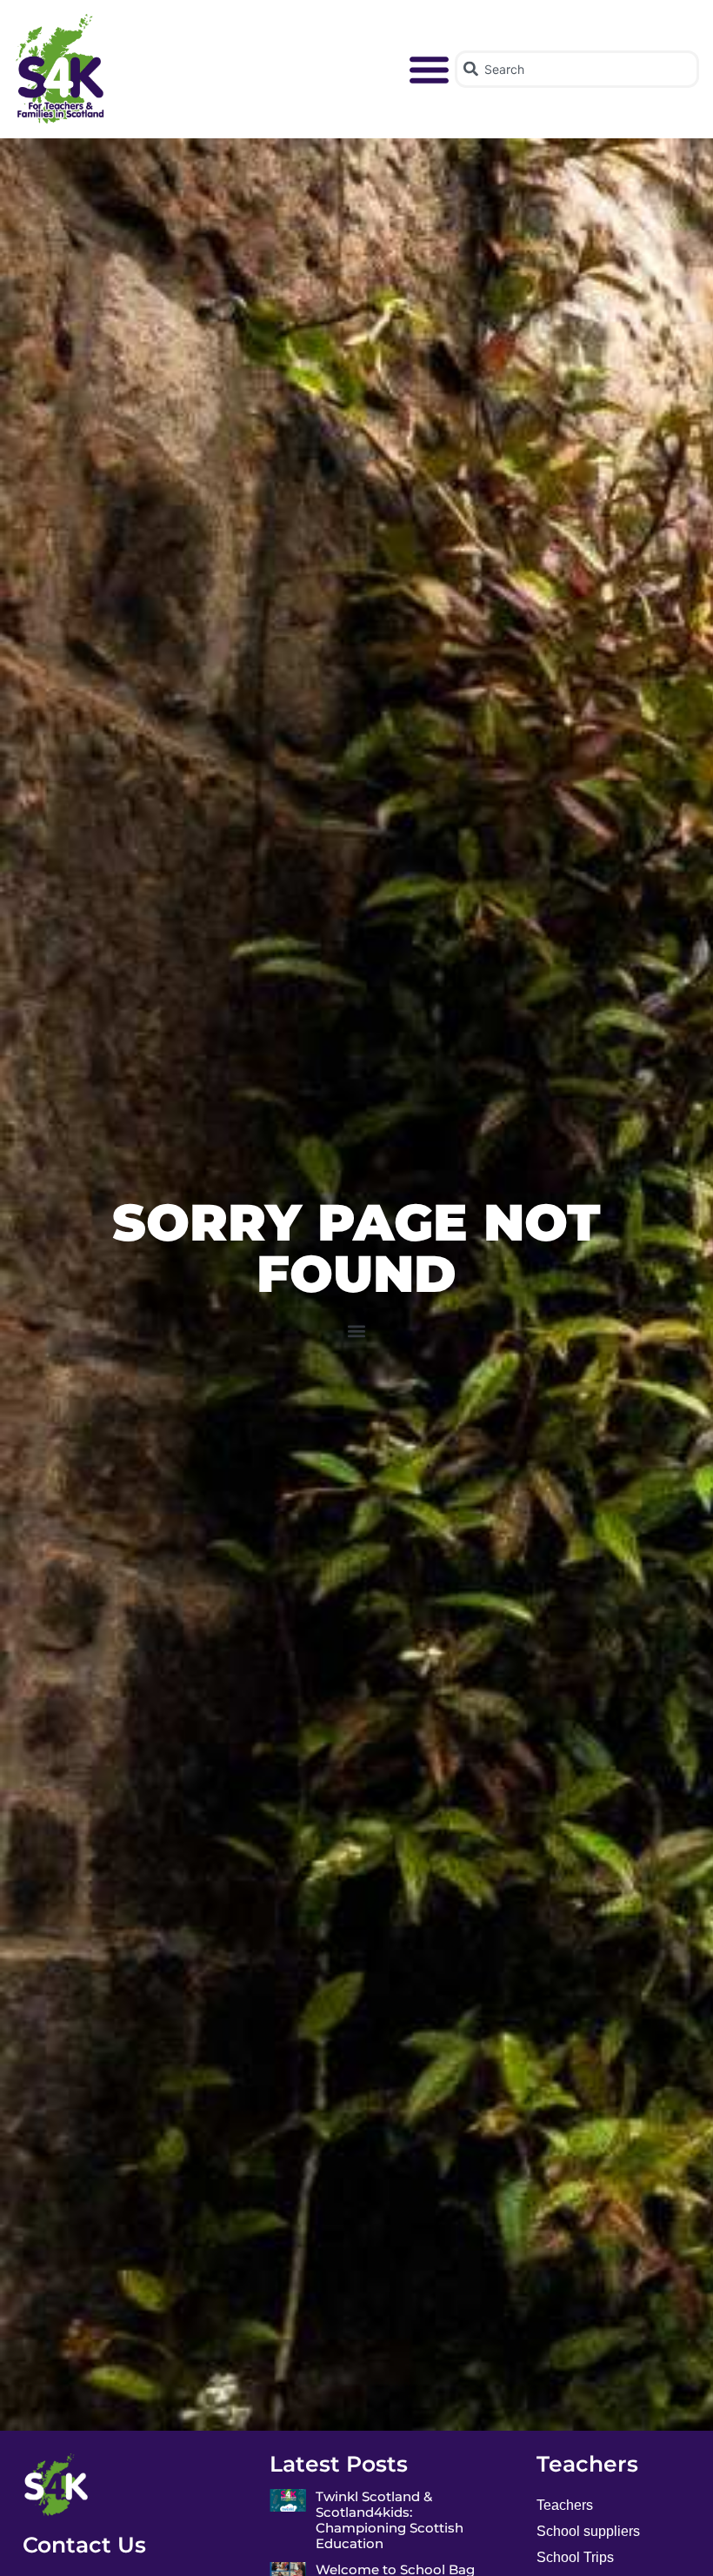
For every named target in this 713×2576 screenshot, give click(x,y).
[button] (430, 70)
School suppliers (588, 2531)
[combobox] (576, 69)
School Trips (575, 2557)
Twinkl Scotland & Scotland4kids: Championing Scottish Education (390, 2520)
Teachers (565, 2505)
